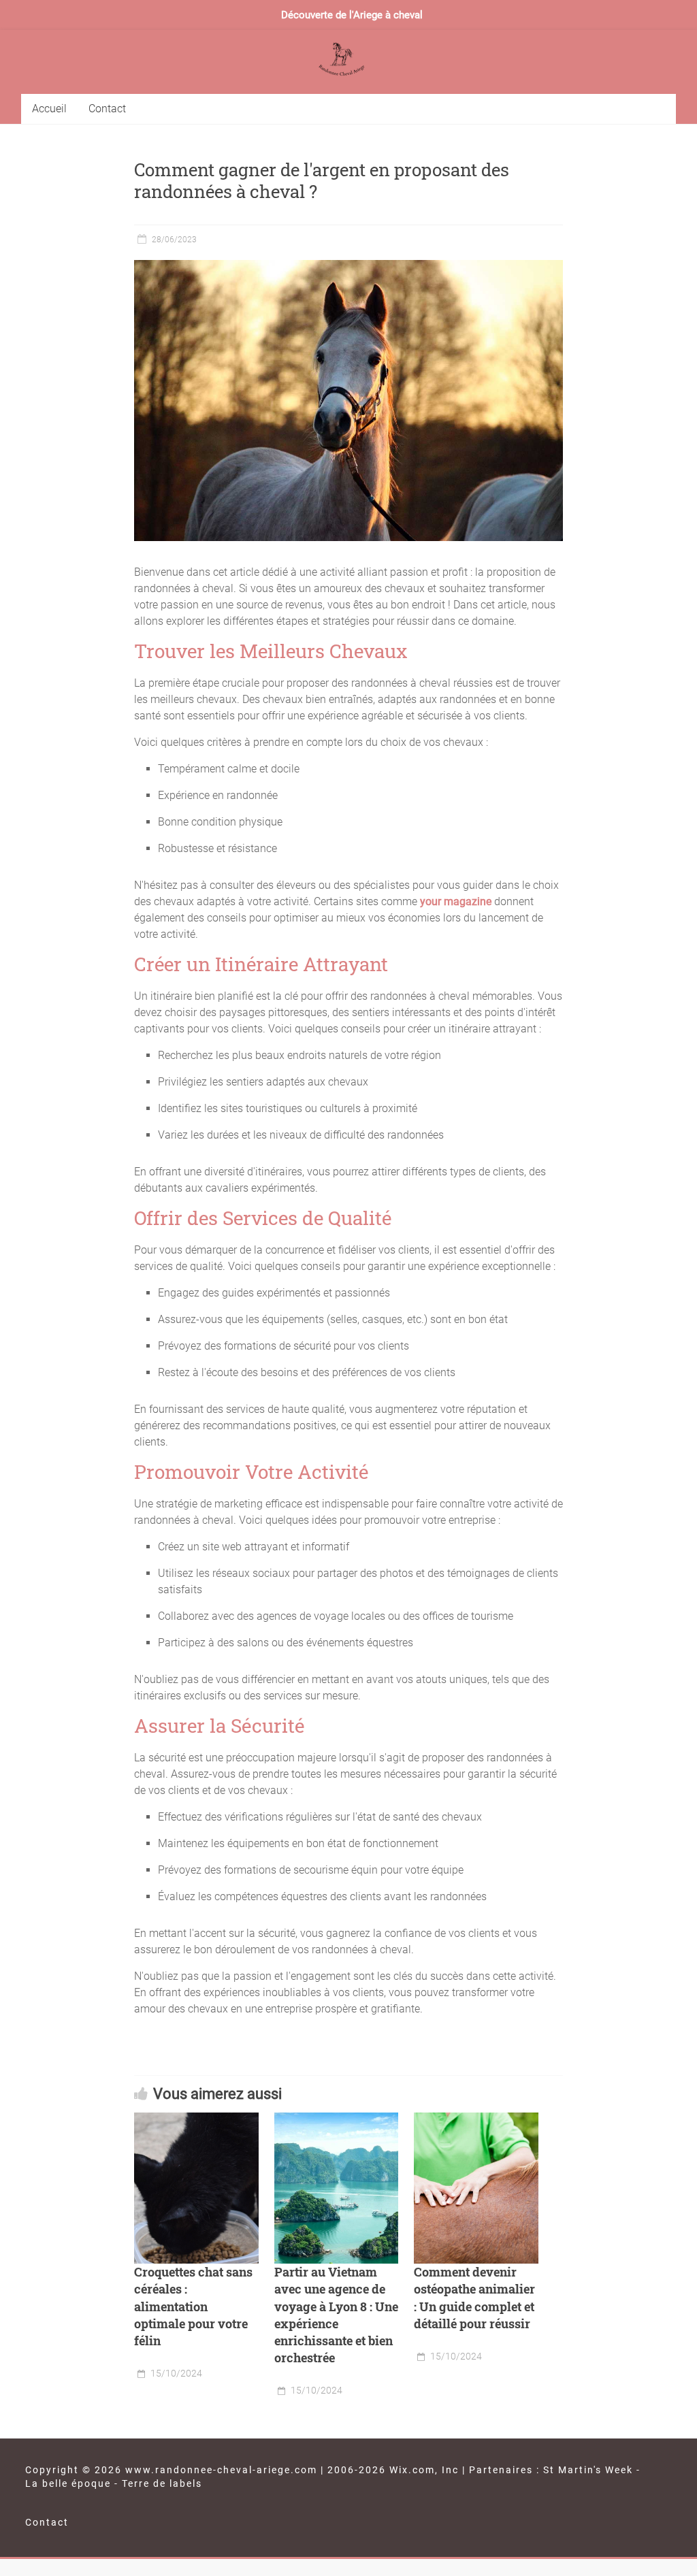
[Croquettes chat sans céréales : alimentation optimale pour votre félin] (196, 2188)
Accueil (49, 109)
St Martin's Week (588, 2470)
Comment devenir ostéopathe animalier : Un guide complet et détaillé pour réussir (474, 2298)
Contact (107, 109)
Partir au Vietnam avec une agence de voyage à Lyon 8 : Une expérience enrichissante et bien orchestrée (336, 2315)
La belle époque (68, 2483)
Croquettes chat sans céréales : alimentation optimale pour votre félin (193, 2306)
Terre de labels (162, 2483)
